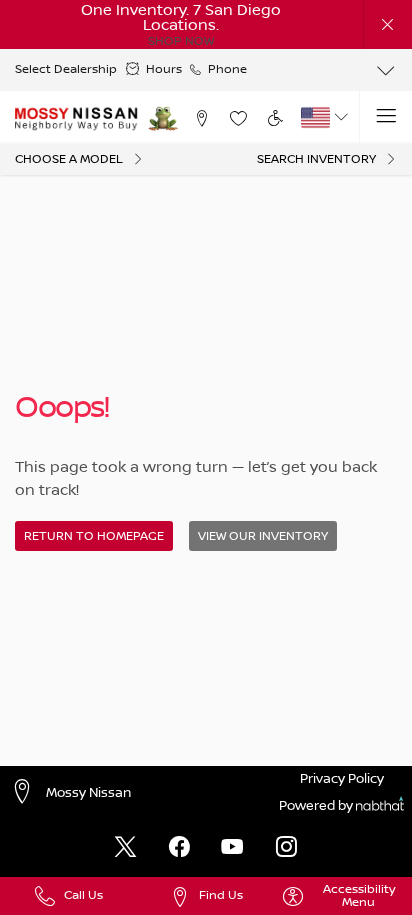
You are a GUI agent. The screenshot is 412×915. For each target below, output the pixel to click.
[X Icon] (125, 848)
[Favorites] (238, 117)
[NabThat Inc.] (380, 806)
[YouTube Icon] (232, 848)
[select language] (341, 117)
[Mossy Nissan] (77, 118)
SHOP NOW (181, 41)
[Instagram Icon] (286, 848)
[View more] (385, 70)
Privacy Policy (342, 779)
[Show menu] (385, 117)
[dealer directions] (27, 793)
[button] (388, 24)
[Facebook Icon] (179, 848)
